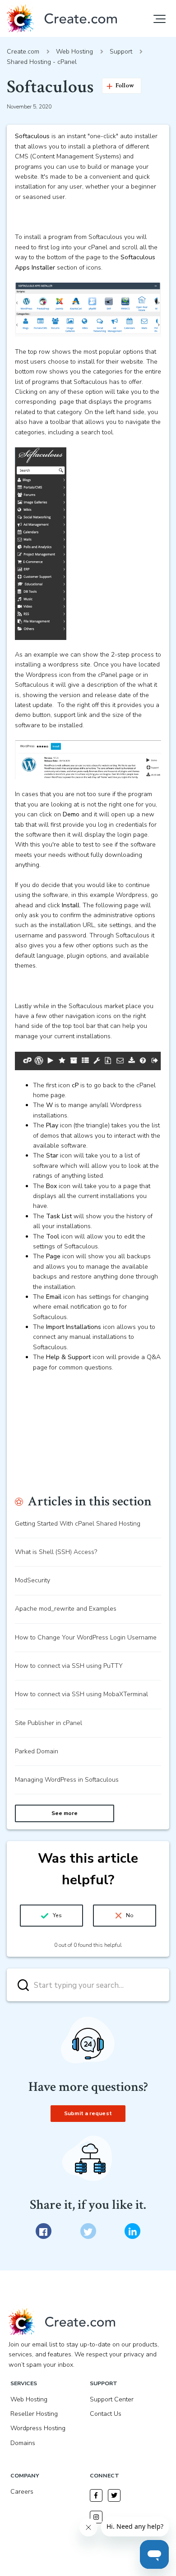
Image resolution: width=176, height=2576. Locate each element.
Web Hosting (74, 52)
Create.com (23, 52)
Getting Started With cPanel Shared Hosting (78, 1524)
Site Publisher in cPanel (49, 1723)
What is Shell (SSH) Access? (56, 1552)
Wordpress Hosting (38, 2428)
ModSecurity (32, 1580)
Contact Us (106, 2414)
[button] (160, 19)
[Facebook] (44, 2231)
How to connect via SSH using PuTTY (69, 1666)
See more (65, 1813)
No (130, 1915)
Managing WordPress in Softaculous (67, 1780)
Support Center (112, 2399)
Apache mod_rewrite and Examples (66, 1609)
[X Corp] (88, 2231)
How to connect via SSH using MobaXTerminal (81, 1694)
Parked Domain (37, 1751)
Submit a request (88, 2113)
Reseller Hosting (34, 2414)
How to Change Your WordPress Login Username (86, 1637)
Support (121, 52)
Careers (22, 2492)
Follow (125, 86)
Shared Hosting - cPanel (42, 62)
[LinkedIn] (132, 2231)
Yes (57, 1915)
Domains (23, 2443)
